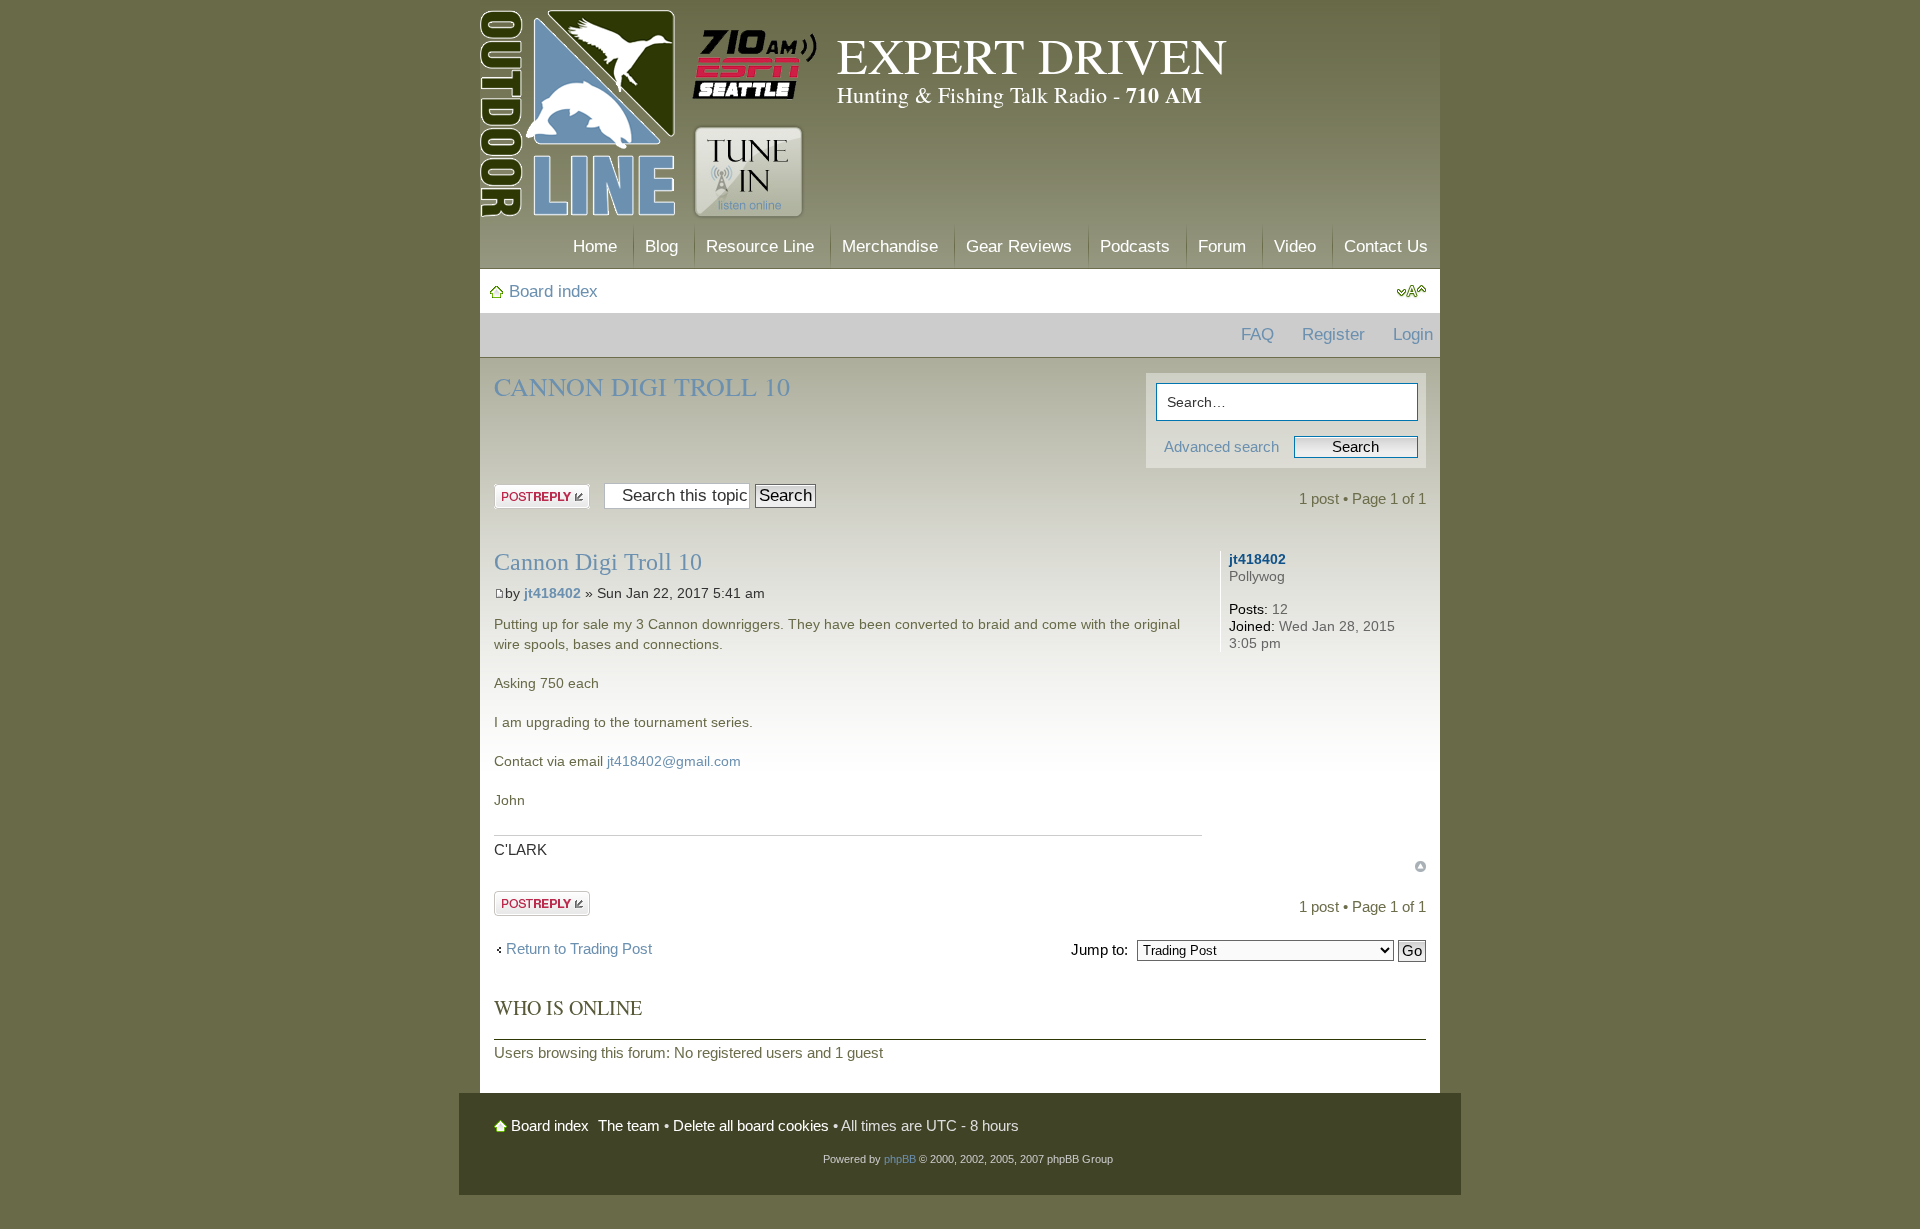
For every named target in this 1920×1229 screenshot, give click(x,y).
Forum (1222, 246)
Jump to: (1099, 949)
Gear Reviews (1019, 246)
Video (1295, 246)
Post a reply (533, 494)
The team (629, 1125)
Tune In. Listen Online (748, 172)
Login (1413, 334)
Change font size (1411, 292)
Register (1333, 334)
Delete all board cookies (751, 1125)
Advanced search (1221, 446)
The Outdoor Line (577, 117)
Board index (553, 291)
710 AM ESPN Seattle (755, 65)
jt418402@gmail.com (674, 761)
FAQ (1257, 334)
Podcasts (1135, 246)
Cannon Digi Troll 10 (642, 386)
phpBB (900, 1159)
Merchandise (890, 246)
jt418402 (552, 593)
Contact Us (1386, 246)
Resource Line (760, 246)
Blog (661, 246)
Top (1420, 866)
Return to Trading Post (579, 948)
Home (595, 246)
